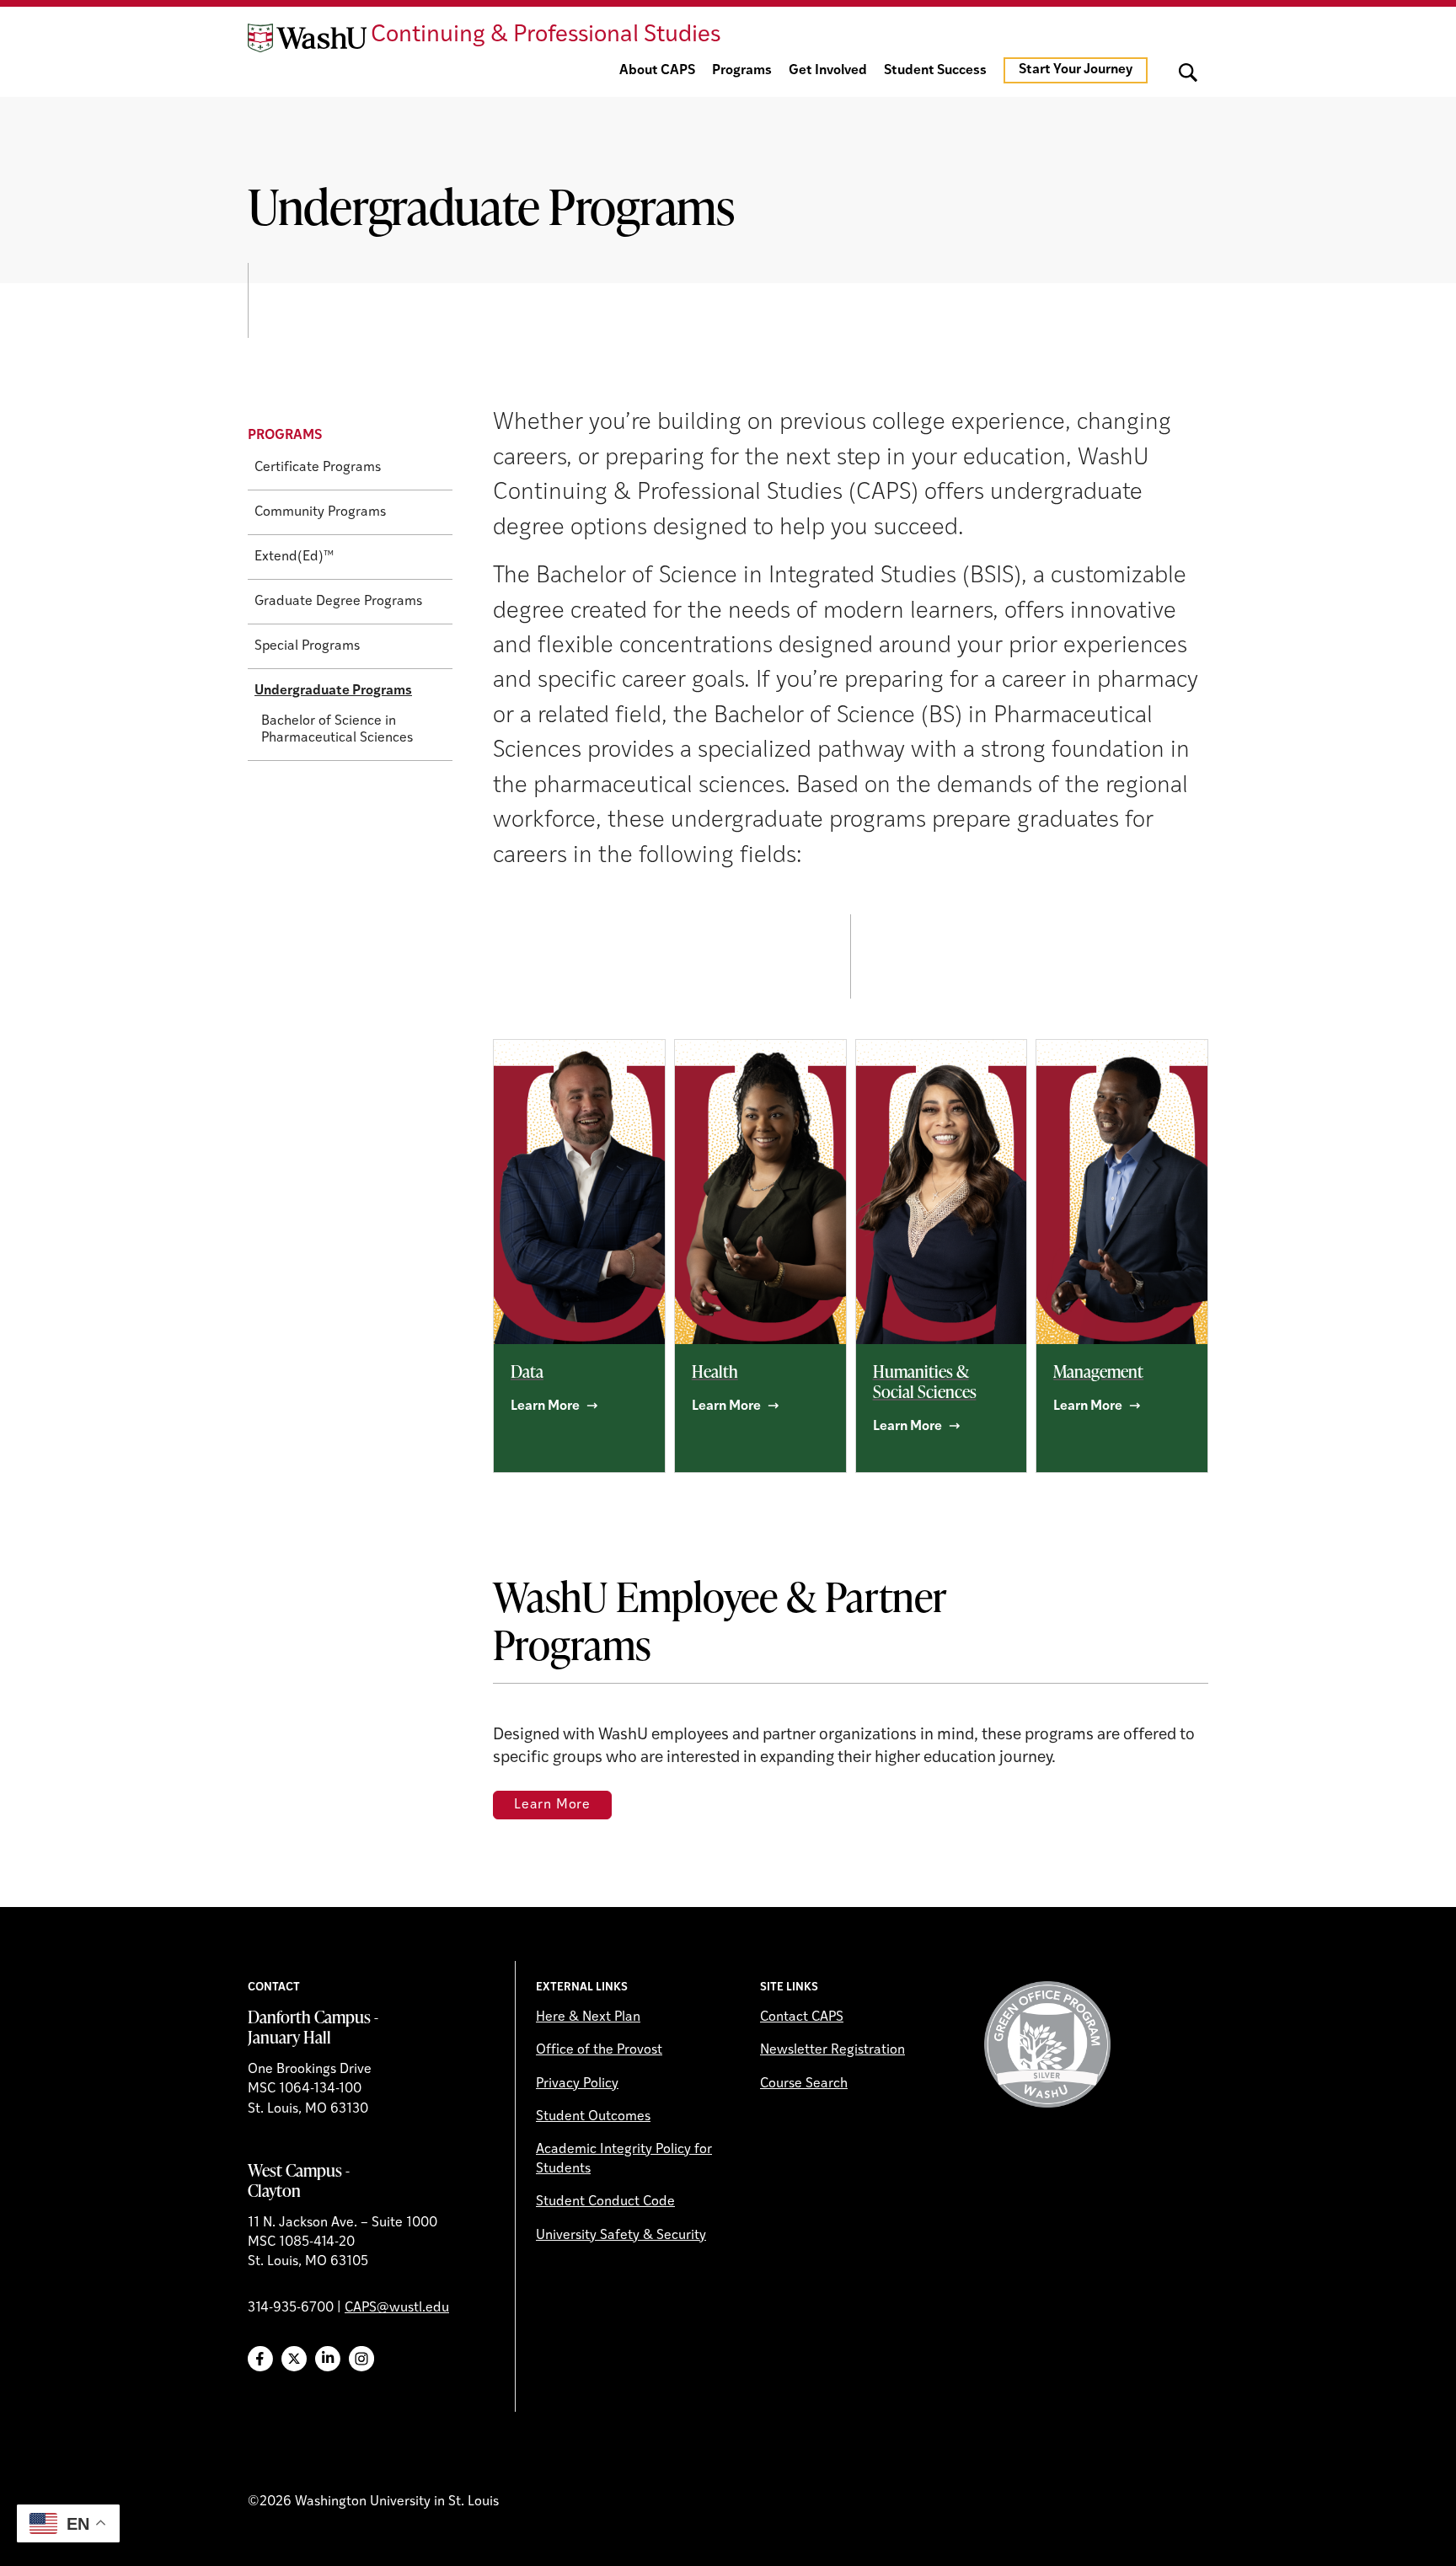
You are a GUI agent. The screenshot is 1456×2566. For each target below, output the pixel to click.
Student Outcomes (593, 2117)
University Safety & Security (621, 2236)
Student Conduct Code (605, 2202)
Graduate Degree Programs (338, 602)
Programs (742, 71)
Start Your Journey (1076, 70)
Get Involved (828, 71)
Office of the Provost (599, 2050)
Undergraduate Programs (333, 691)
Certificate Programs (318, 468)
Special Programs (307, 646)
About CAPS (657, 71)
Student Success (935, 71)
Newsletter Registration (832, 2050)
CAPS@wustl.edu (397, 2308)
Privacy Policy (577, 2084)
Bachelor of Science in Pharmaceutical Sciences (337, 730)
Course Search (804, 2084)
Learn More (552, 1805)
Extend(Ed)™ (294, 557)
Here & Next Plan (588, 2017)
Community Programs (320, 512)
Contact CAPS (802, 2017)
